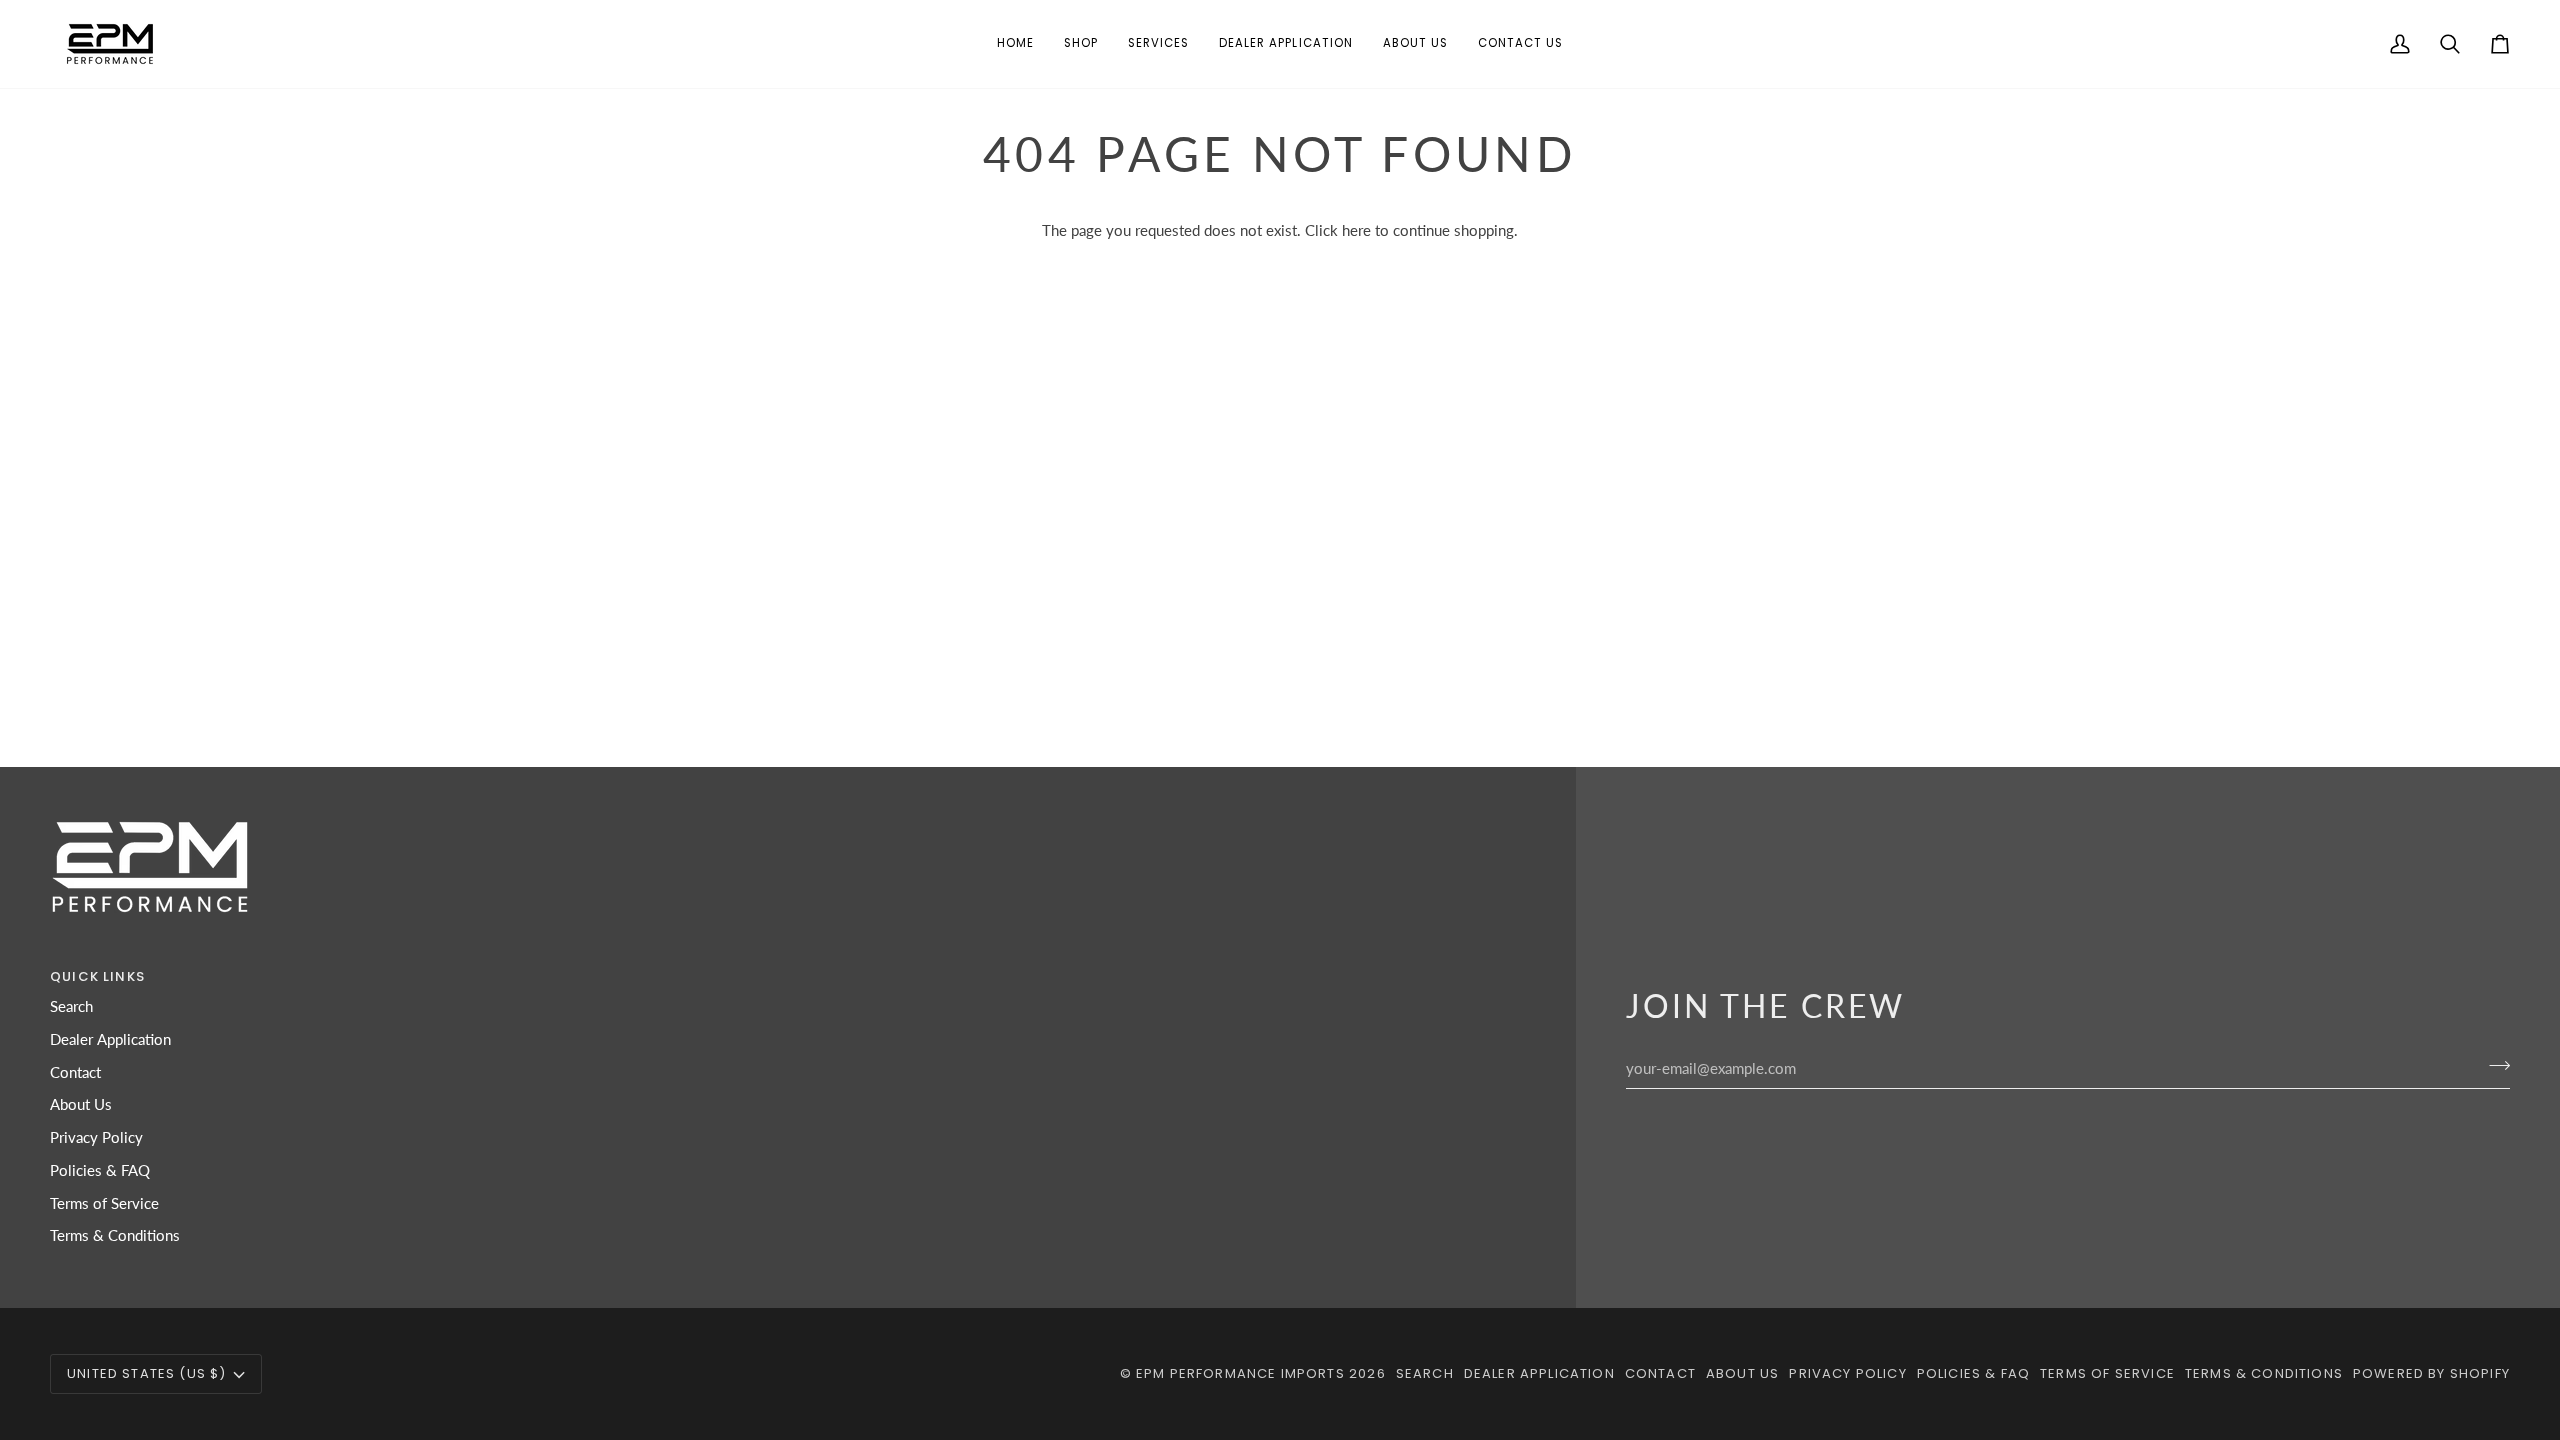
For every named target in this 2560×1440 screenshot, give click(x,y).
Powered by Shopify (2431, 1373)
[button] (1081, 44)
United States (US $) (146, 1373)
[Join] (2493, 1066)
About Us (81, 1104)
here (1356, 230)
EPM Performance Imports (1240, 1373)
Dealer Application (110, 1039)
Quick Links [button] (97, 976)
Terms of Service (104, 1203)
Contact (75, 1072)
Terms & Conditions (115, 1235)
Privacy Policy (96, 1137)
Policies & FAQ (100, 1170)
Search (71, 1006)
